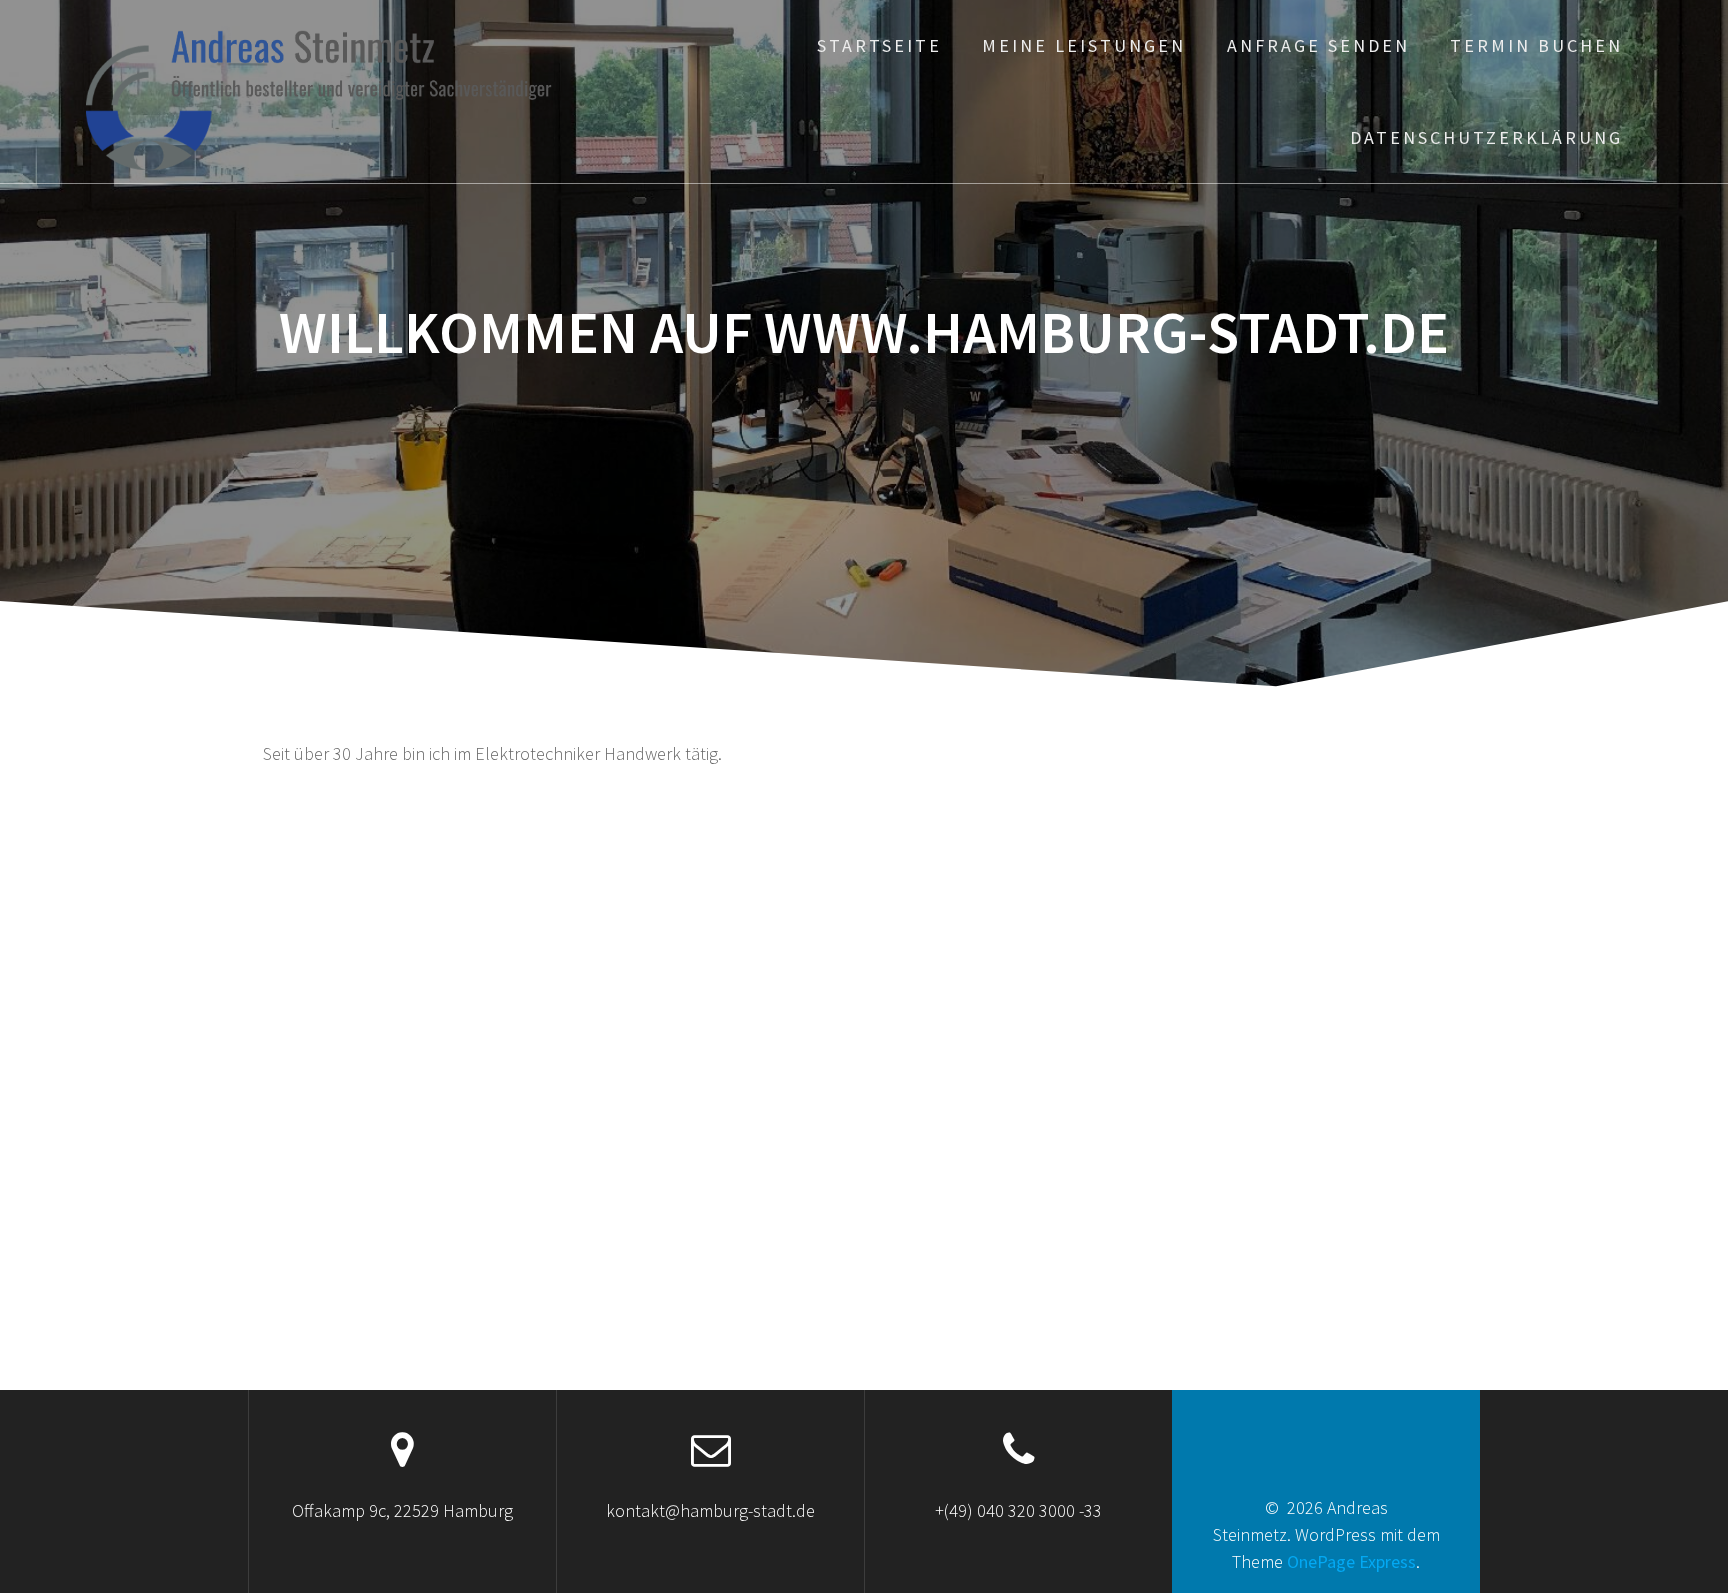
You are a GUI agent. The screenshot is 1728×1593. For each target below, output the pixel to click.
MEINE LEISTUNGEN (1084, 45)
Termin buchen (1536, 45)
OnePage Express (1351, 1561)
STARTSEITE (879, 45)
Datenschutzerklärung (1486, 137)
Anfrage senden (1318, 45)
